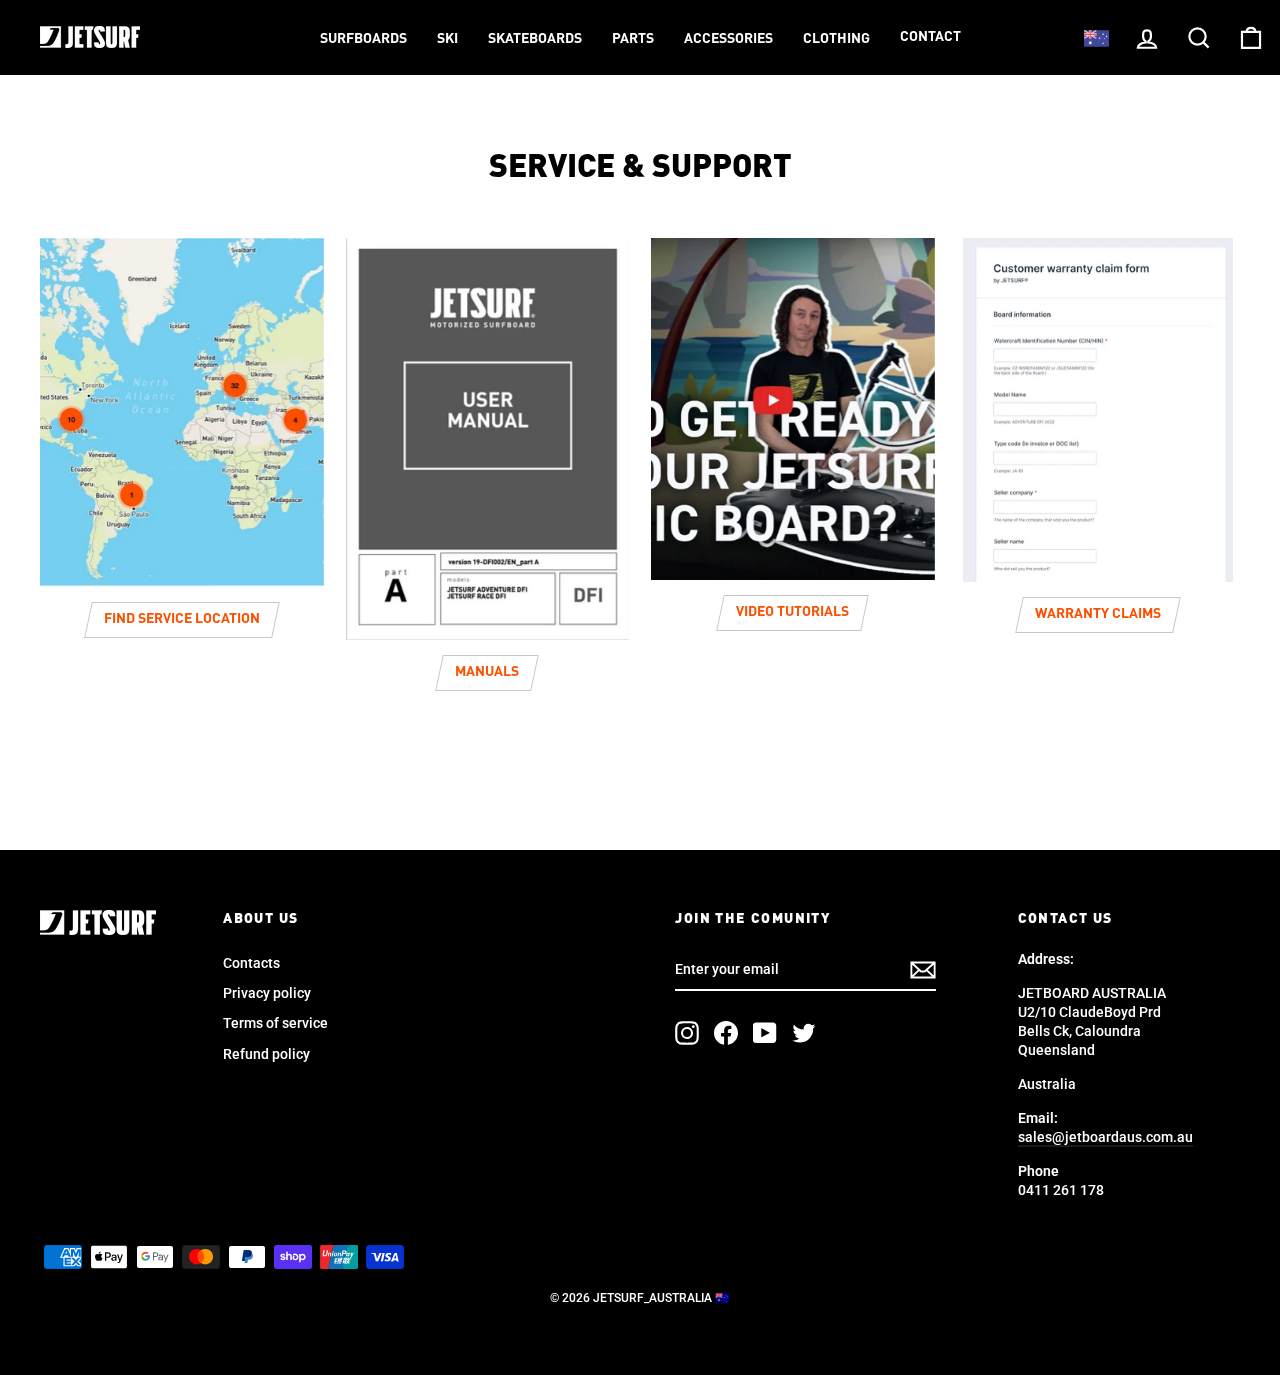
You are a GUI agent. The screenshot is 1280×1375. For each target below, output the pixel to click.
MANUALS (487, 672)
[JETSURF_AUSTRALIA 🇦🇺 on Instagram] (687, 1033)
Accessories (728, 39)
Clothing (836, 39)
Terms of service (275, 1023)
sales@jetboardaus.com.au (1105, 1137)
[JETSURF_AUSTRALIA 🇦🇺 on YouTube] (765, 1033)
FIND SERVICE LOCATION (182, 619)
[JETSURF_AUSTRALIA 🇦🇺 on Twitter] (804, 1033)
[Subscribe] (923, 970)
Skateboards (535, 39)
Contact (930, 37)
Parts (633, 39)
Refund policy (266, 1054)
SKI (447, 39)
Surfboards (363, 39)
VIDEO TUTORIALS (792, 612)
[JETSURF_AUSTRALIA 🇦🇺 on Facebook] (726, 1033)
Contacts (251, 963)
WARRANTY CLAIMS (1098, 614)
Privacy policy (267, 993)
